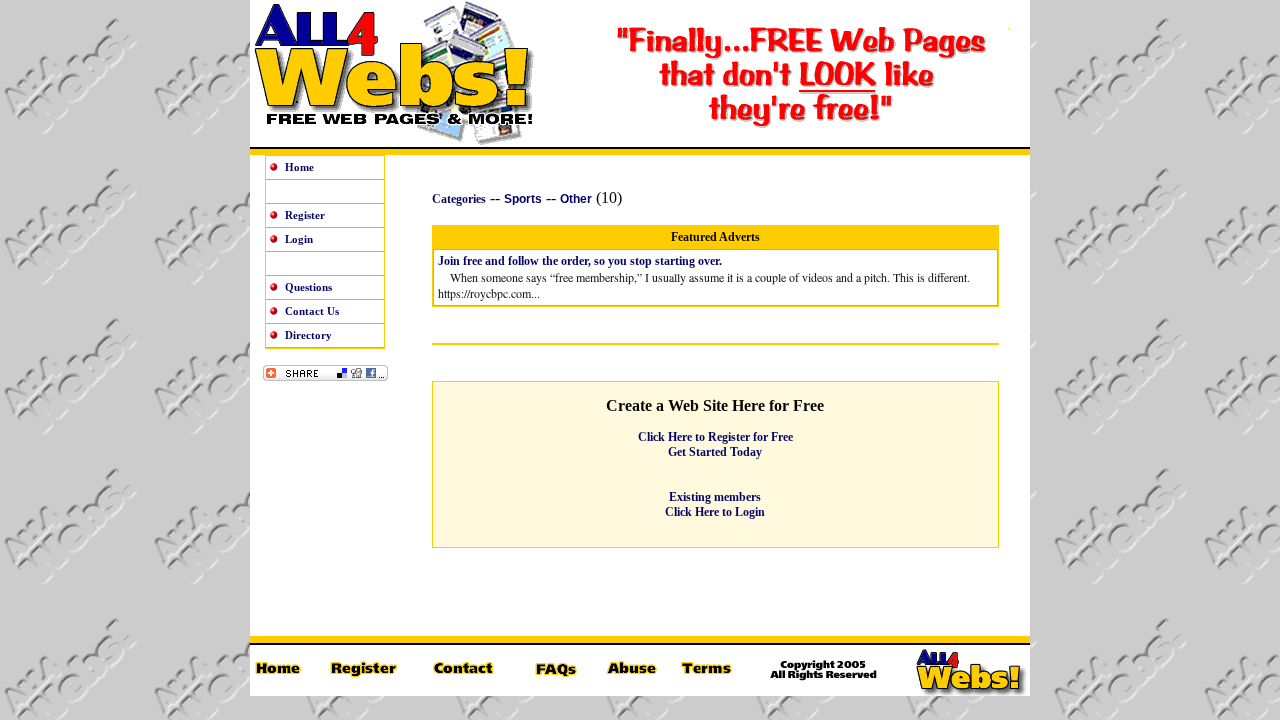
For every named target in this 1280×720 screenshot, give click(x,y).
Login (299, 239)
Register (305, 215)
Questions (308, 287)
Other (576, 199)
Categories (459, 199)
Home (299, 167)
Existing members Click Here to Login (715, 504)
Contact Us (312, 311)
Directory (308, 335)
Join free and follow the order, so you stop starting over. (580, 261)
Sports (523, 199)
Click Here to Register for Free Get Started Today (715, 444)
